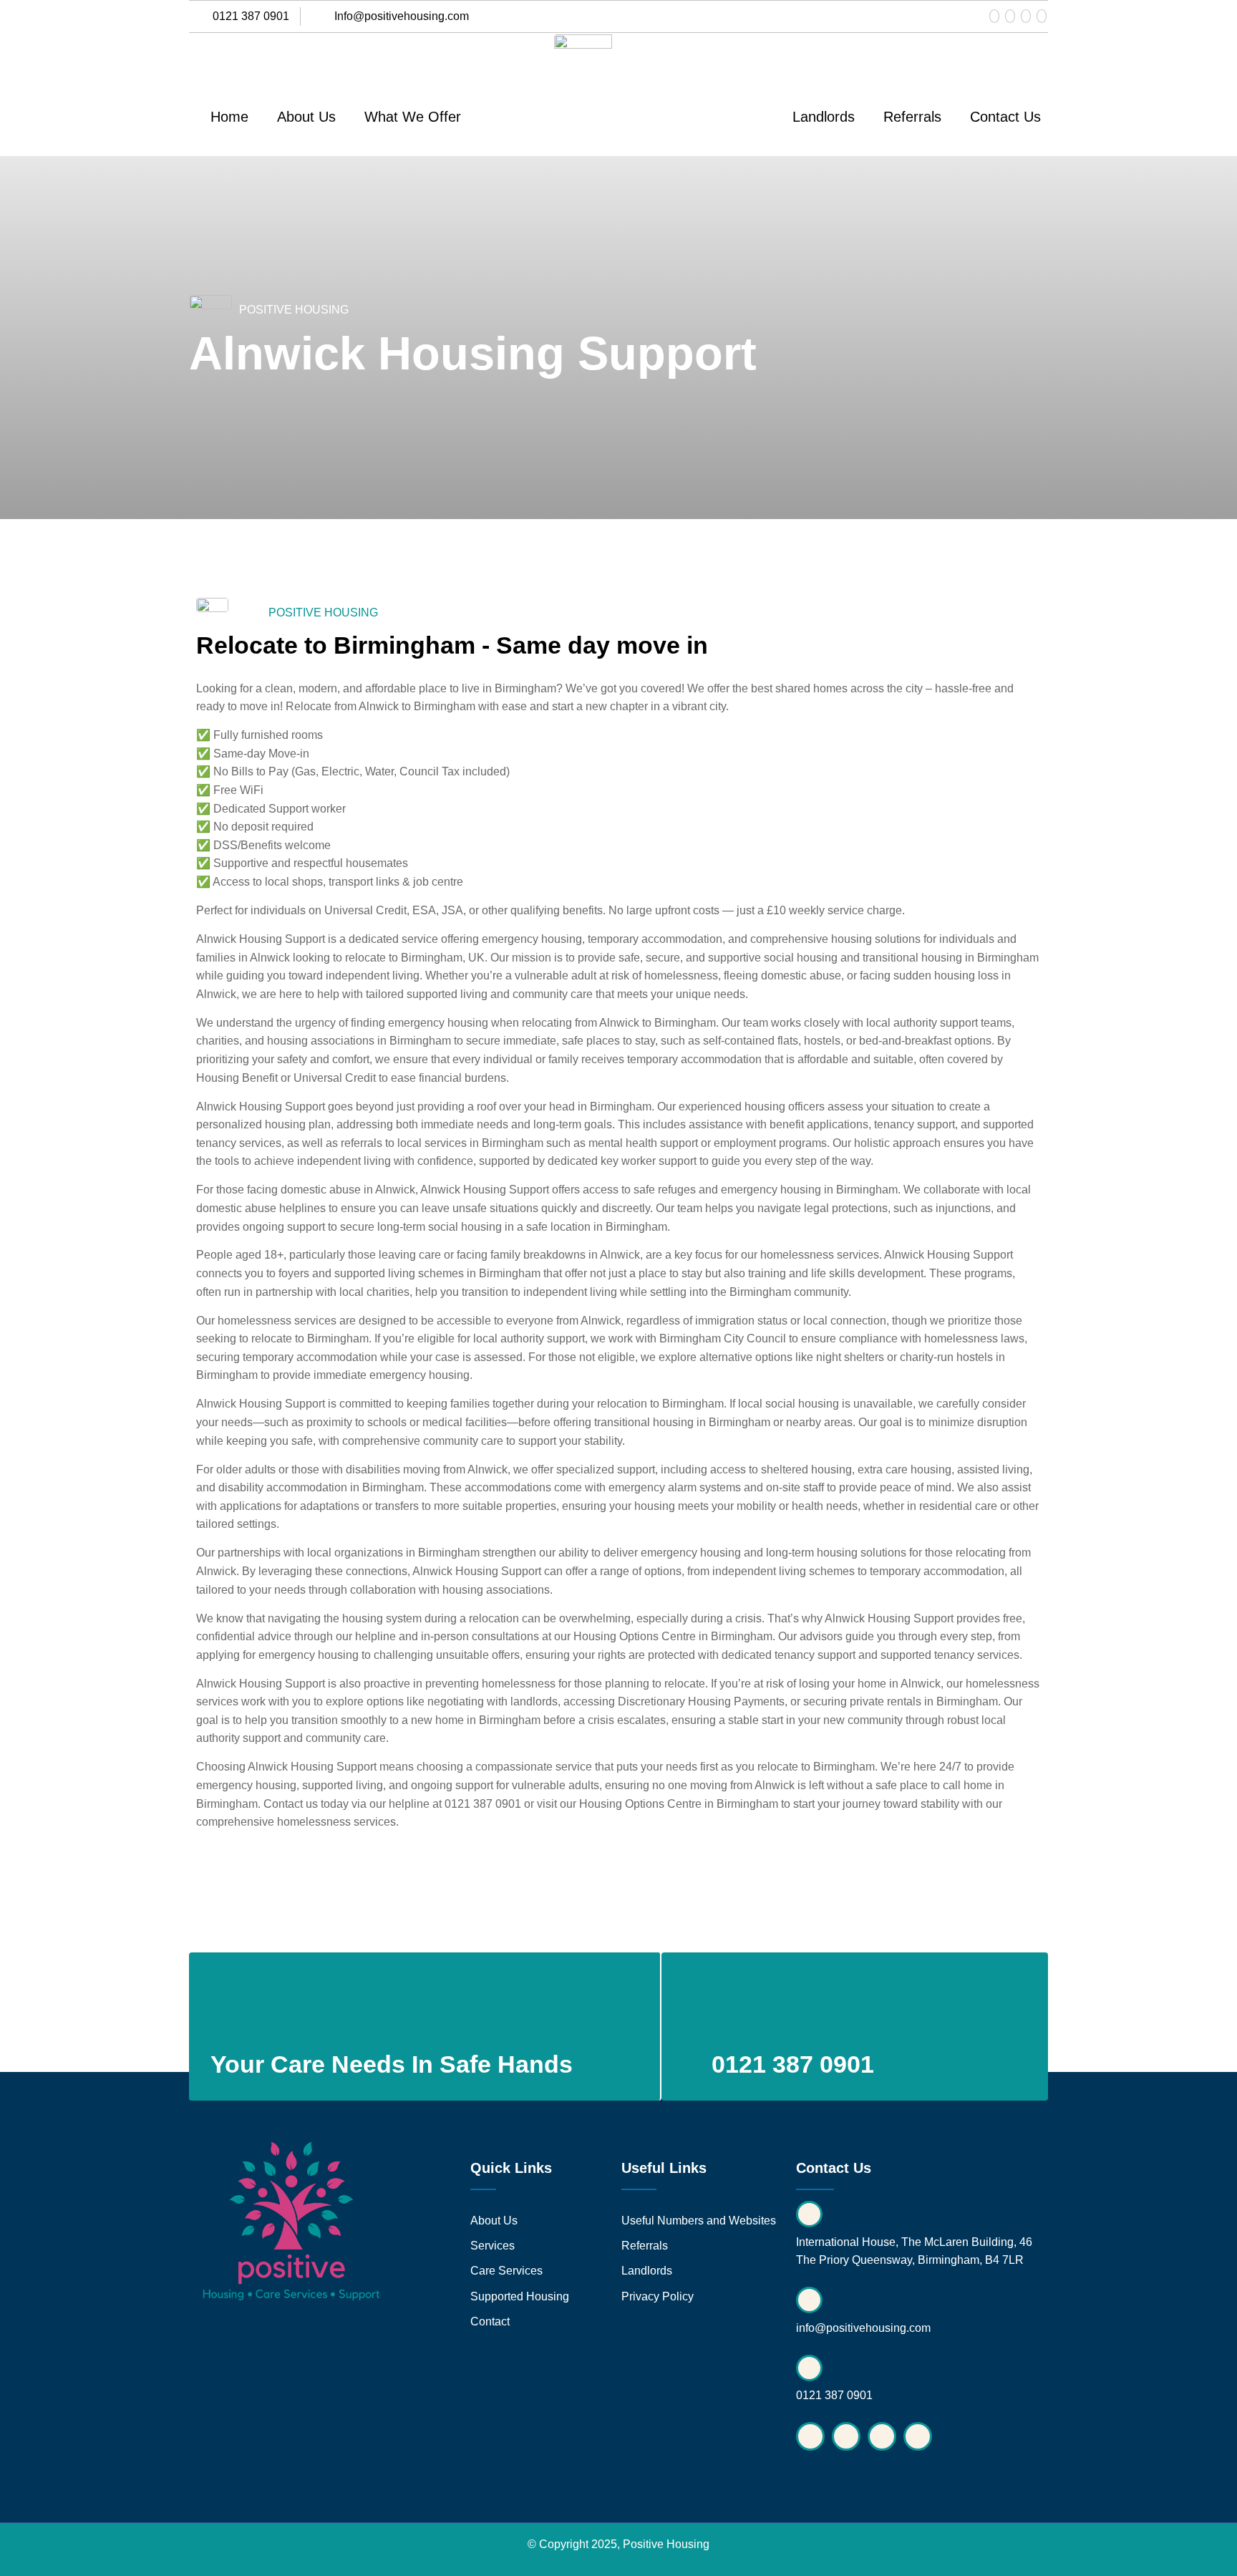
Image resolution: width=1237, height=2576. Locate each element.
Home (229, 117)
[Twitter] (1026, 16)
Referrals (912, 117)
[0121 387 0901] (743, 2005)
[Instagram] (1010, 16)
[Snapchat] (1042, 16)
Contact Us (1005, 117)
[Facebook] (994, 16)
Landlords (824, 117)
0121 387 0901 (483, 1804)
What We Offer (413, 117)
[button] (416, 117)
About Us (306, 117)
